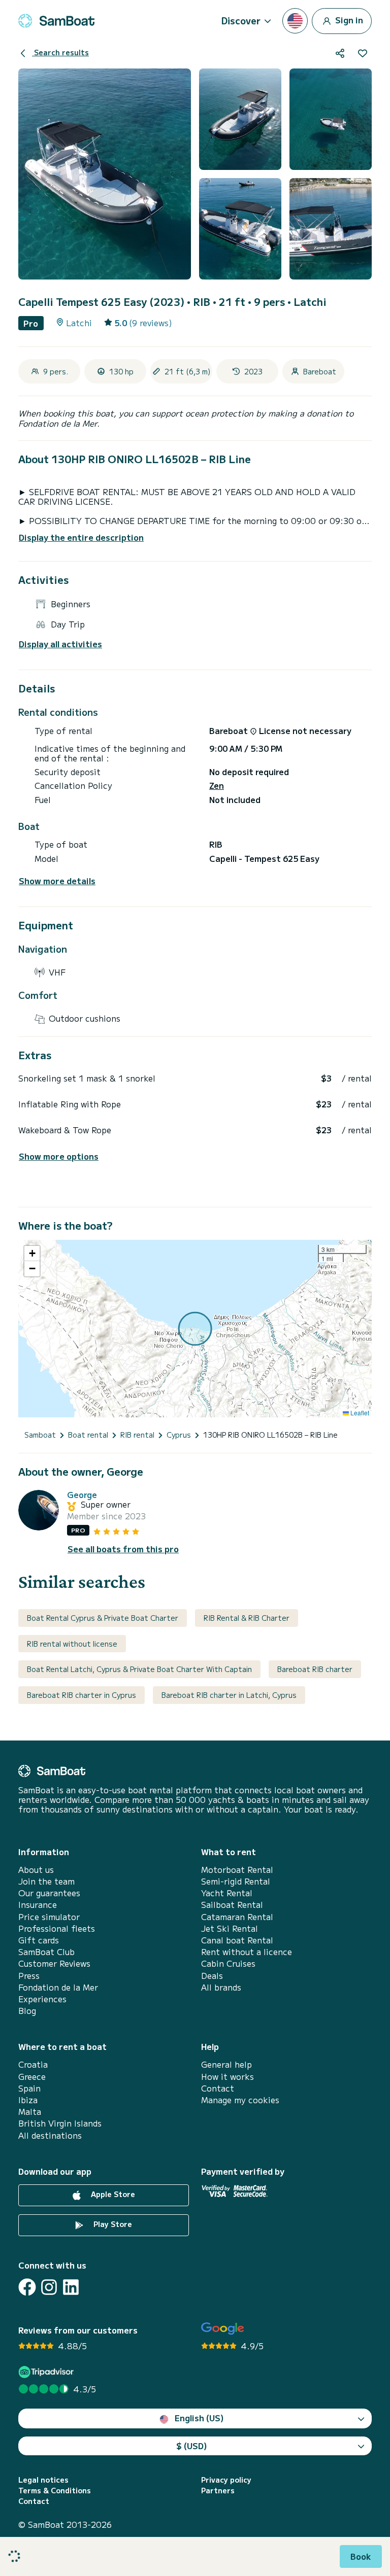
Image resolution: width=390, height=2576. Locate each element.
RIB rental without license (72, 1644)
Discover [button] (241, 20)
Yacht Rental (227, 1893)
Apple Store (112, 2194)
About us (36, 1870)
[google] (223, 2329)
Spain (29, 2088)
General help (226, 2064)
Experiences (42, 1999)
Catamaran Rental (237, 1917)
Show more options (59, 1156)
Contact (218, 2088)
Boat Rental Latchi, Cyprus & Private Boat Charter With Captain (139, 1669)
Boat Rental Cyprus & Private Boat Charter (103, 1618)
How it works (227, 2077)
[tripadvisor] (47, 2372)
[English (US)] (295, 21)
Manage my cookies (240, 2100)
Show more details (57, 881)
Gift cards (39, 1940)
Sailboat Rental (232, 1905)
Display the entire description (81, 537)
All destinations (50, 2135)
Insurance (38, 1905)
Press (29, 1976)
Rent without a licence (247, 1952)
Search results (60, 52)
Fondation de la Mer (58, 1987)
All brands (221, 1987)
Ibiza (28, 2100)
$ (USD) (192, 2446)
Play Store (112, 2224)
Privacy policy (226, 2480)
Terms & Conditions (55, 2491)
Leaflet (359, 1413)
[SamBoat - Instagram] (49, 2287)
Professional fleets (57, 1928)
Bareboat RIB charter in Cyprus (82, 1695)
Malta (30, 2112)
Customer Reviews (54, 1963)
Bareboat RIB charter (315, 1669)
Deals (212, 1976)
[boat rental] (56, 21)
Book (361, 2556)
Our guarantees (49, 1893)
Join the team (46, 1881)
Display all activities (60, 644)
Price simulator (49, 1917)
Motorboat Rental (237, 1870)
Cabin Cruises (228, 1963)
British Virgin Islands (60, 2123)
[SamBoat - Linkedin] (71, 2287)
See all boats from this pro (123, 1549)
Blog (27, 2011)
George (82, 1495)
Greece (32, 2077)
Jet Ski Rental (230, 1928)
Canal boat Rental (237, 1940)
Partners (218, 2491)
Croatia (33, 2064)
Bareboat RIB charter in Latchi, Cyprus (229, 1695)
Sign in (348, 19)
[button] (32, 1254)
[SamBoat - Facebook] (27, 2287)
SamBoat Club (46, 1952)
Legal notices (43, 2480)
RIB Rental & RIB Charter (247, 1618)
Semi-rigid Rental (236, 1881)
